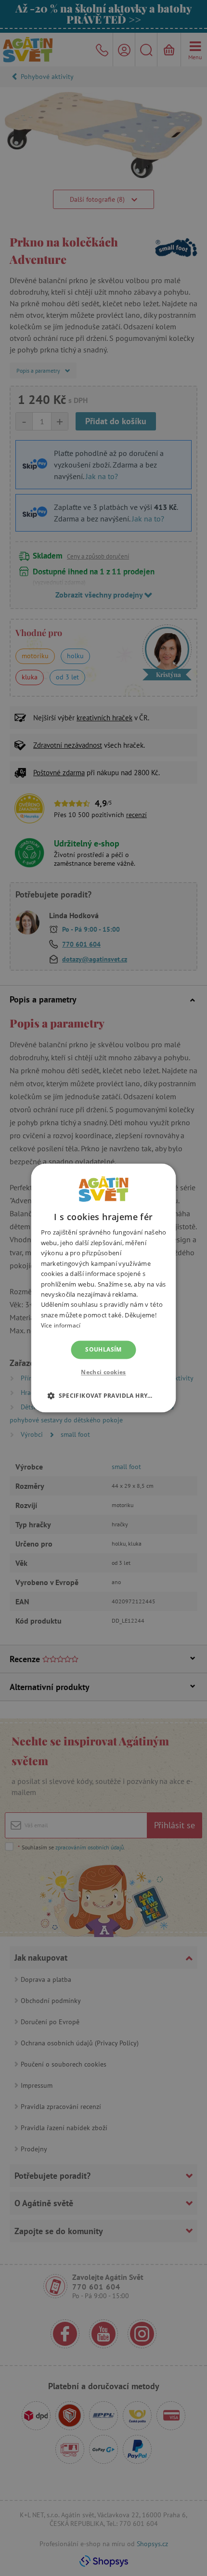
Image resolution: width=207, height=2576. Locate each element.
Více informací (61, 1326)
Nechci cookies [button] (103, 1373)
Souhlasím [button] (103, 1349)
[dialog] (103, 1288)
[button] (103, 1396)
